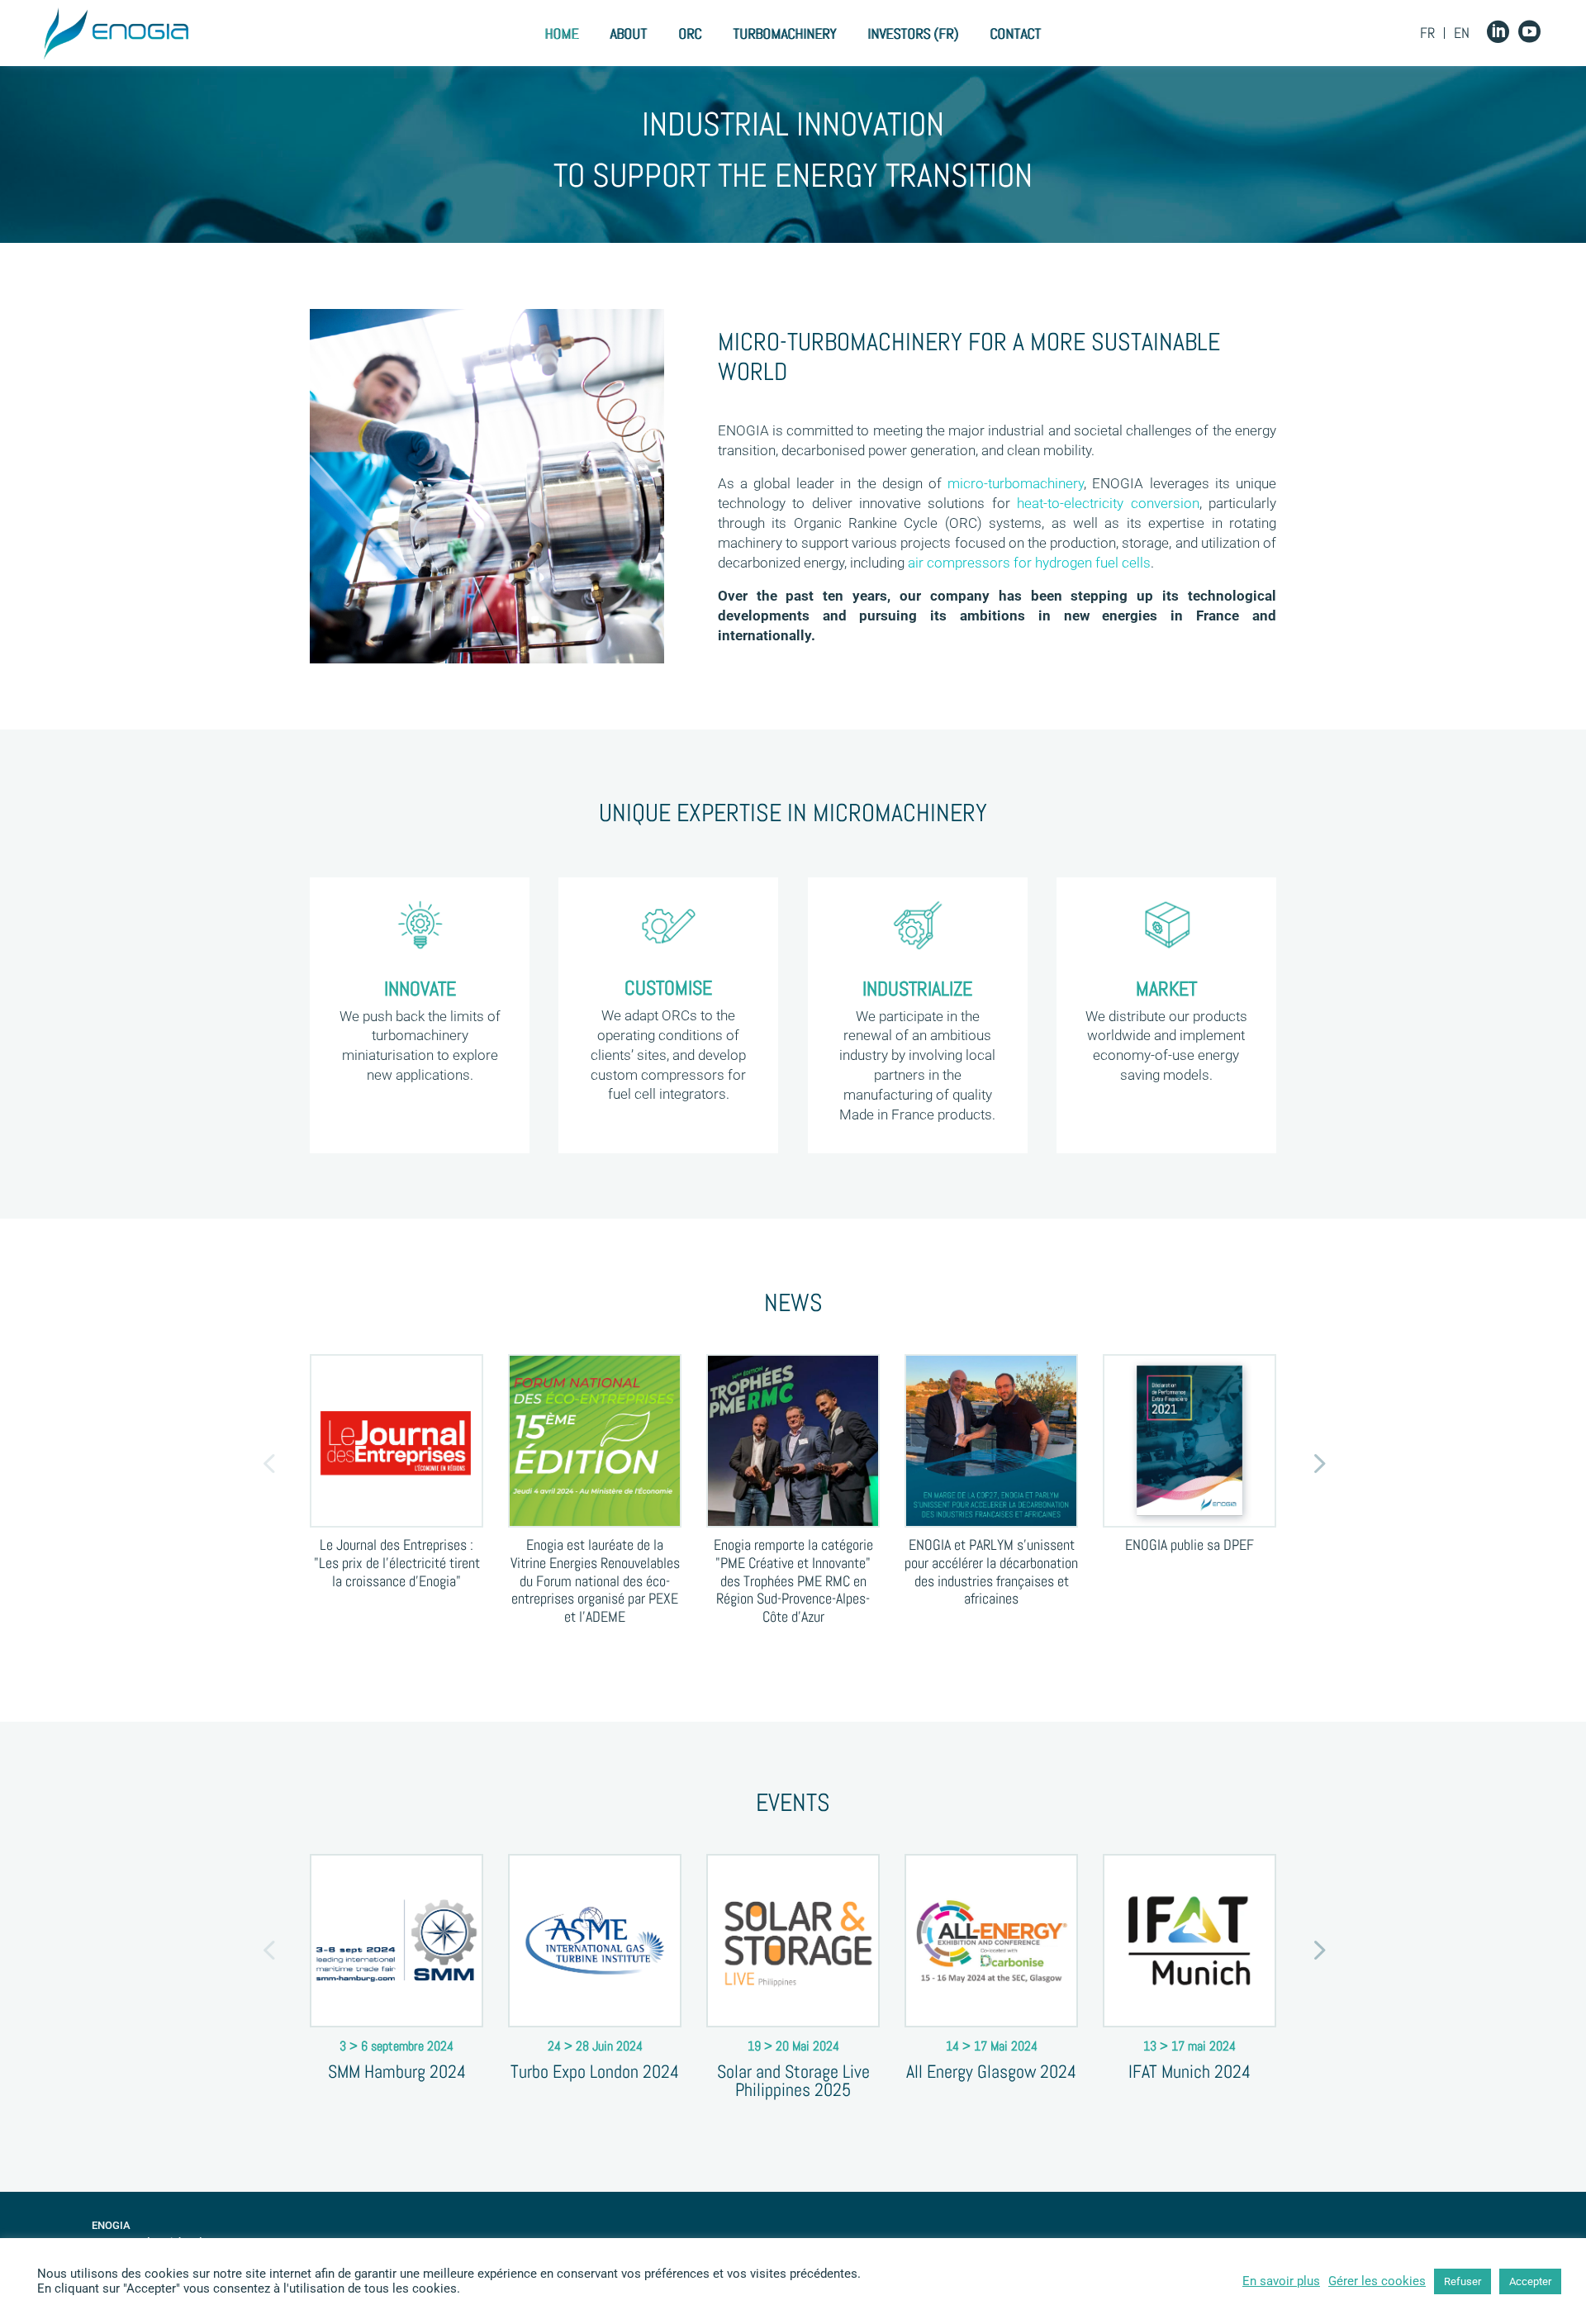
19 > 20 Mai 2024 (793, 2046)
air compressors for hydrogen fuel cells (1029, 563)
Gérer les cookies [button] (1377, 2281)
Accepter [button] (1530, 2281)
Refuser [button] (1463, 2281)
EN (1462, 33)
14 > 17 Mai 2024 (992, 2046)
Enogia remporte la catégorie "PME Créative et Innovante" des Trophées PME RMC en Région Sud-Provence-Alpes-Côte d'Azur (793, 1580)
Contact (1015, 34)
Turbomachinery (784, 34)
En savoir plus (1281, 2281)
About (628, 34)
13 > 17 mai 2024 (1189, 2046)
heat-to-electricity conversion (1108, 503)
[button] (268, 1462)
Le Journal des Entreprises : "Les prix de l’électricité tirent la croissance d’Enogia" (397, 1562)
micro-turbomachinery (1016, 483)
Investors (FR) (913, 34)
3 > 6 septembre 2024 (396, 2046)
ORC (690, 34)
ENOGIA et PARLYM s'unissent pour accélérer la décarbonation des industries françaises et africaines (991, 1571)
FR (1427, 33)
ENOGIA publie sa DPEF (1189, 1545)
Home (561, 34)
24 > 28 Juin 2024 (595, 2046)
